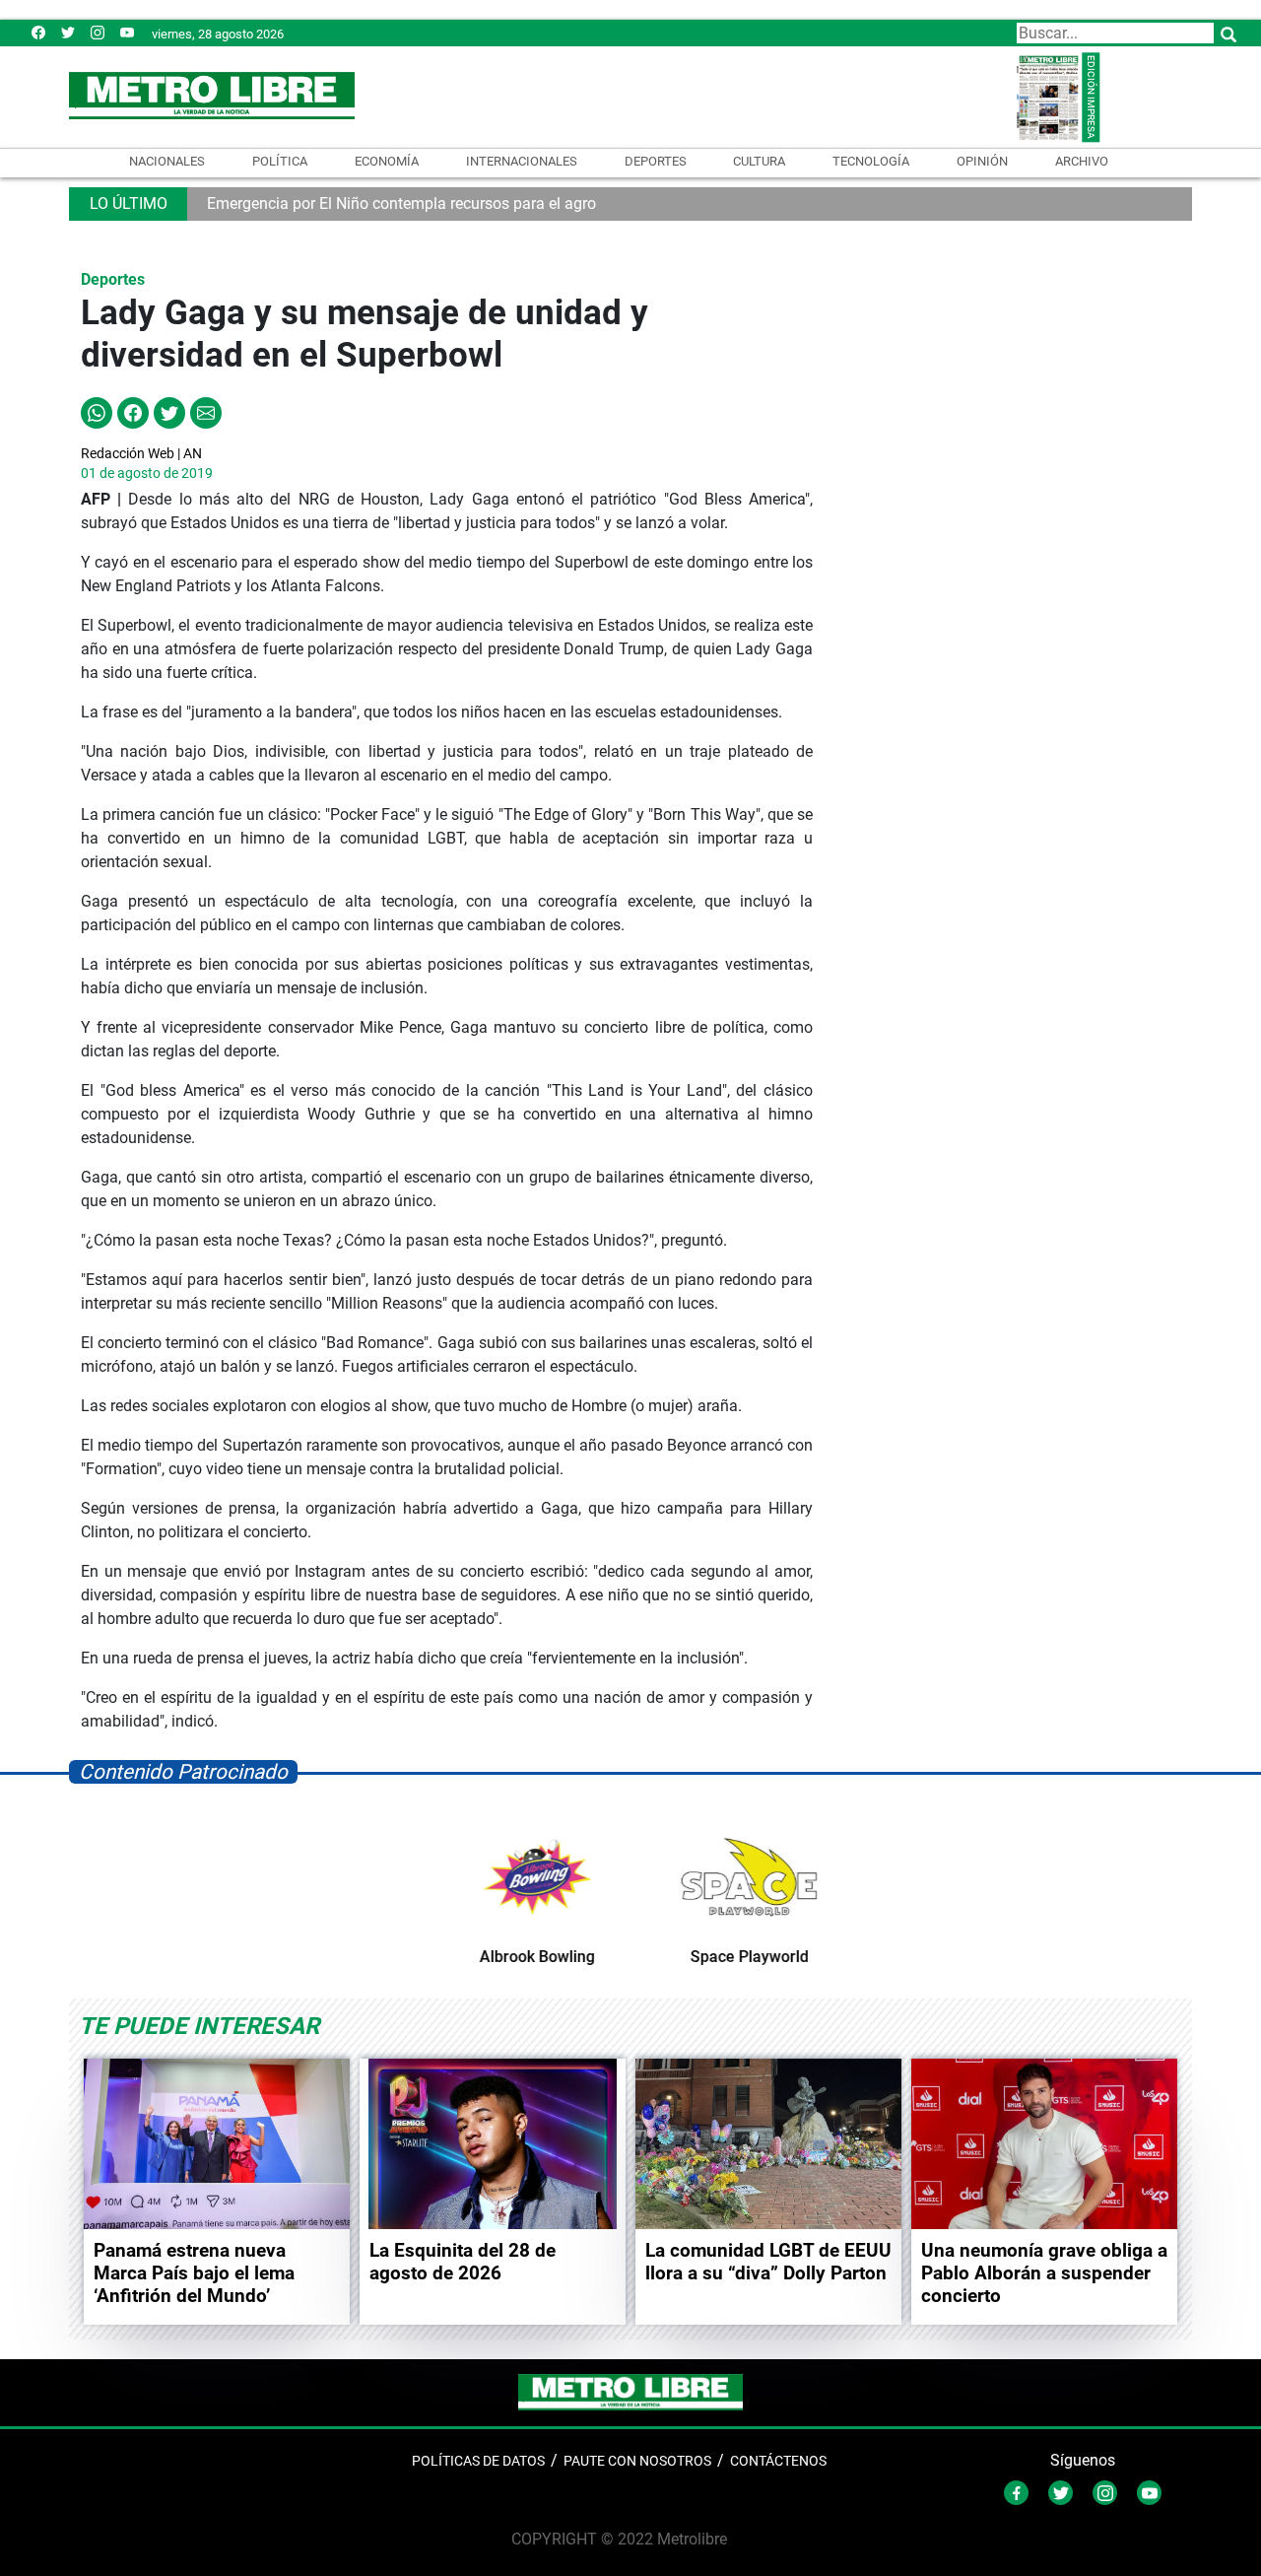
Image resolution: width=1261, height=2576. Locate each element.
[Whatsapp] (97, 411)
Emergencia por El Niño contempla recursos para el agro (401, 203)
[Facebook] (38, 32)
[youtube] (127, 32)
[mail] (98, 32)
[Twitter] (68, 32)
